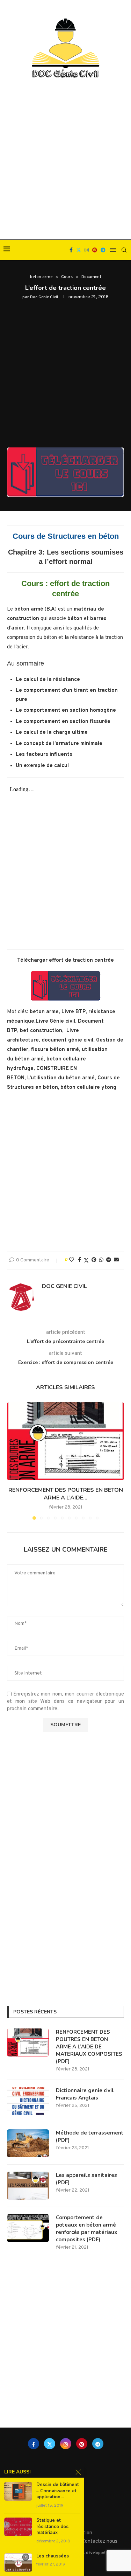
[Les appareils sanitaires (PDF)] (28, 2186)
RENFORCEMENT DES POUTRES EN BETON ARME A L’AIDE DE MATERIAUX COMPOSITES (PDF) (89, 2047)
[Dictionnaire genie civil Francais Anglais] (28, 2101)
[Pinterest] (95, 250)
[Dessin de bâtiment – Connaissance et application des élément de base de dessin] (18, 2491)
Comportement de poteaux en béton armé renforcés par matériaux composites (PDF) (87, 2229)
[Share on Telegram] (109, 1260)
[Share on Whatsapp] (101, 1260)
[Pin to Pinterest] (94, 1260)
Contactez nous (100, 2542)
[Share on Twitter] (86, 1261)
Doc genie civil (44, 297)
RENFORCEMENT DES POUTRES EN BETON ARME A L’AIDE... (66, 1494)
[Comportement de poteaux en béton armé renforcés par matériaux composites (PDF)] (28, 2228)
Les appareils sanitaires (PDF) (86, 2179)
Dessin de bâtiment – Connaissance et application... (58, 2491)
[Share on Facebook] (79, 1260)
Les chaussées (53, 2556)
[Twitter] (79, 250)
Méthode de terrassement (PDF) (90, 2136)
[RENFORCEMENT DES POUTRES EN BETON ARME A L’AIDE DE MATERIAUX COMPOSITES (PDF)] (65, 1441)
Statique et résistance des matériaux (52, 2527)
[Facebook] (71, 250)
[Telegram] (103, 250)
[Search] (124, 250)
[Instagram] (87, 250)
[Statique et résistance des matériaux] (18, 2527)
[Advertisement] (65, 160)
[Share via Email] (116, 1260)
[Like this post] (72, 1260)
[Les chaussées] (18, 2563)
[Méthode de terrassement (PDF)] (28, 2143)
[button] (13, 1461)
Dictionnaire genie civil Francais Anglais (85, 2094)
